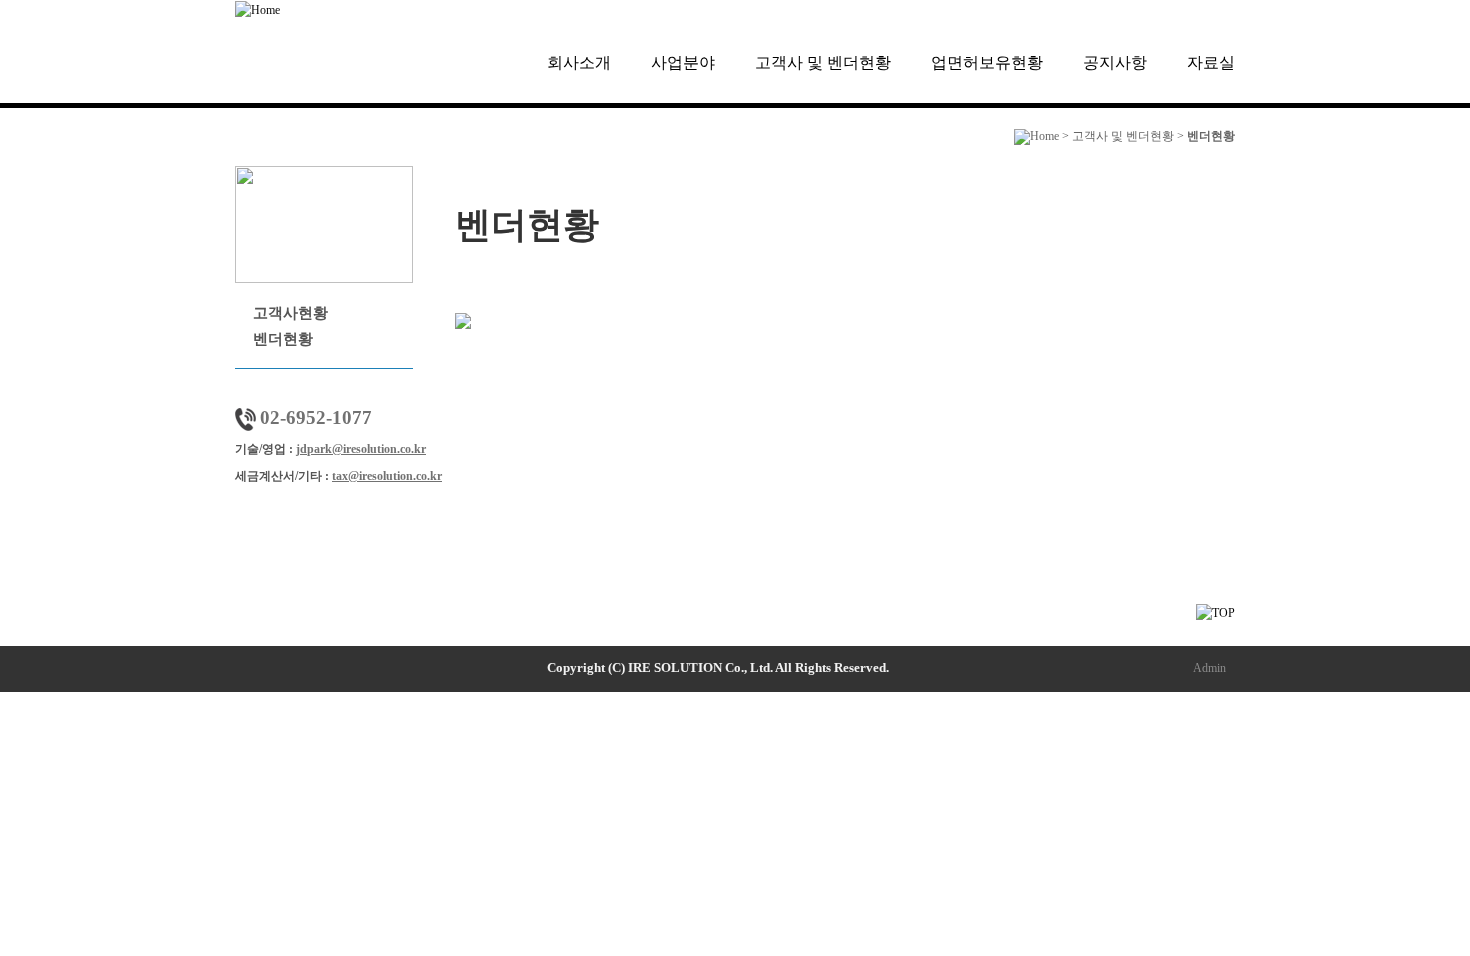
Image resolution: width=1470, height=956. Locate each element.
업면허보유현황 (987, 62)
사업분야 (683, 62)
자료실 (1211, 62)
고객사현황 (290, 313)
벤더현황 (283, 339)
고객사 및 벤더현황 (823, 62)
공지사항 (1115, 62)
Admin (1209, 668)
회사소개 (579, 62)
